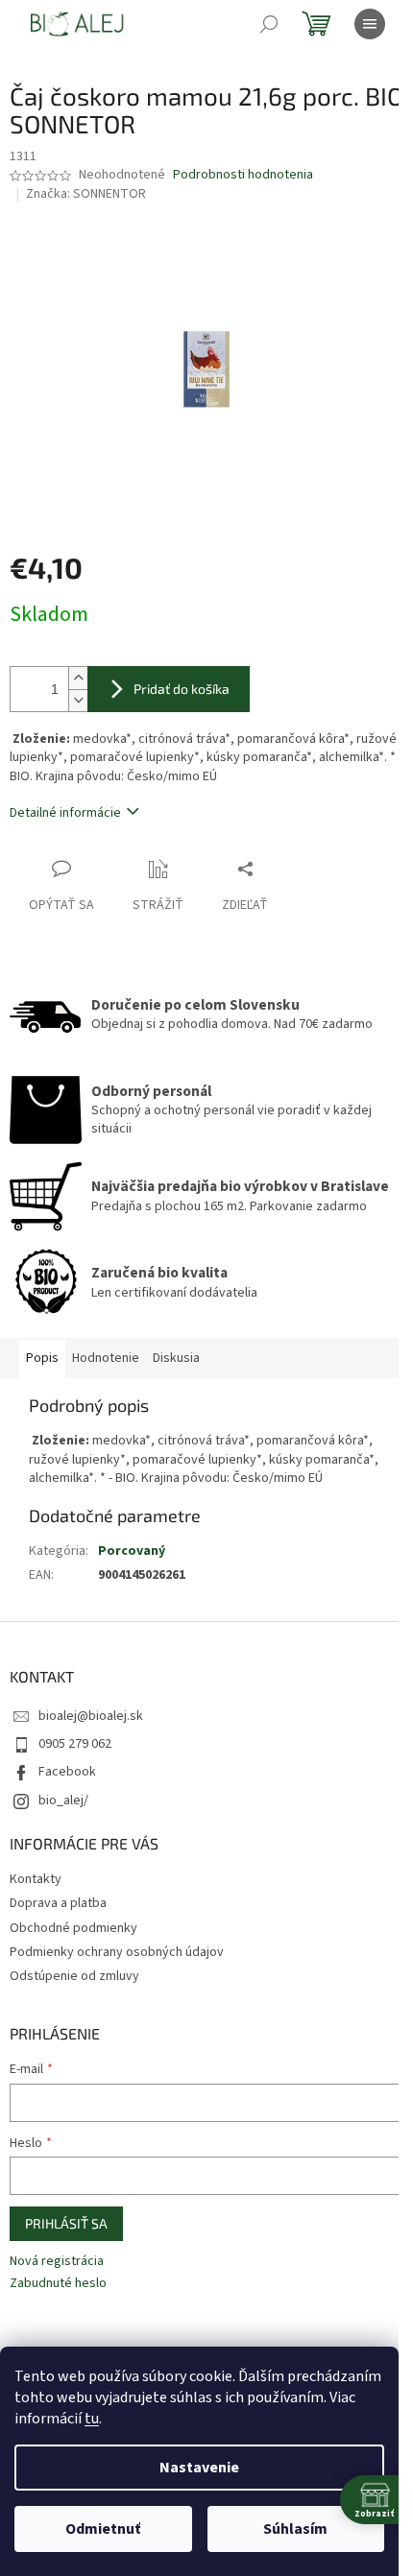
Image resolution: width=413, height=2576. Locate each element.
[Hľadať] (269, 24)
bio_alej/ (63, 1801)
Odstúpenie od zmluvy (74, 1976)
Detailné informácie (65, 813)
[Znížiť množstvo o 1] (78, 700)
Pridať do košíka (182, 689)
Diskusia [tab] (176, 1358)
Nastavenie (199, 2468)
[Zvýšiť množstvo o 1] (78, 678)
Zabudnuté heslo (58, 2284)
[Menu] (370, 24)
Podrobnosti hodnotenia (243, 175)
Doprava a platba (58, 1903)
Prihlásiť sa (66, 2223)
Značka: (86, 194)
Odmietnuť (103, 2529)
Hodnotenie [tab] (106, 1358)
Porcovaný (132, 1551)
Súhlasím (295, 2529)
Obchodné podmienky (73, 1928)
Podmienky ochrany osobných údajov (117, 1952)
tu (92, 2419)
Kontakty (36, 1879)
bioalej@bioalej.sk (91, 1716)
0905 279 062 (75, 1744)
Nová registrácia (57, 2262)
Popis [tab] (42, 1358)
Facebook (67, 1772)
